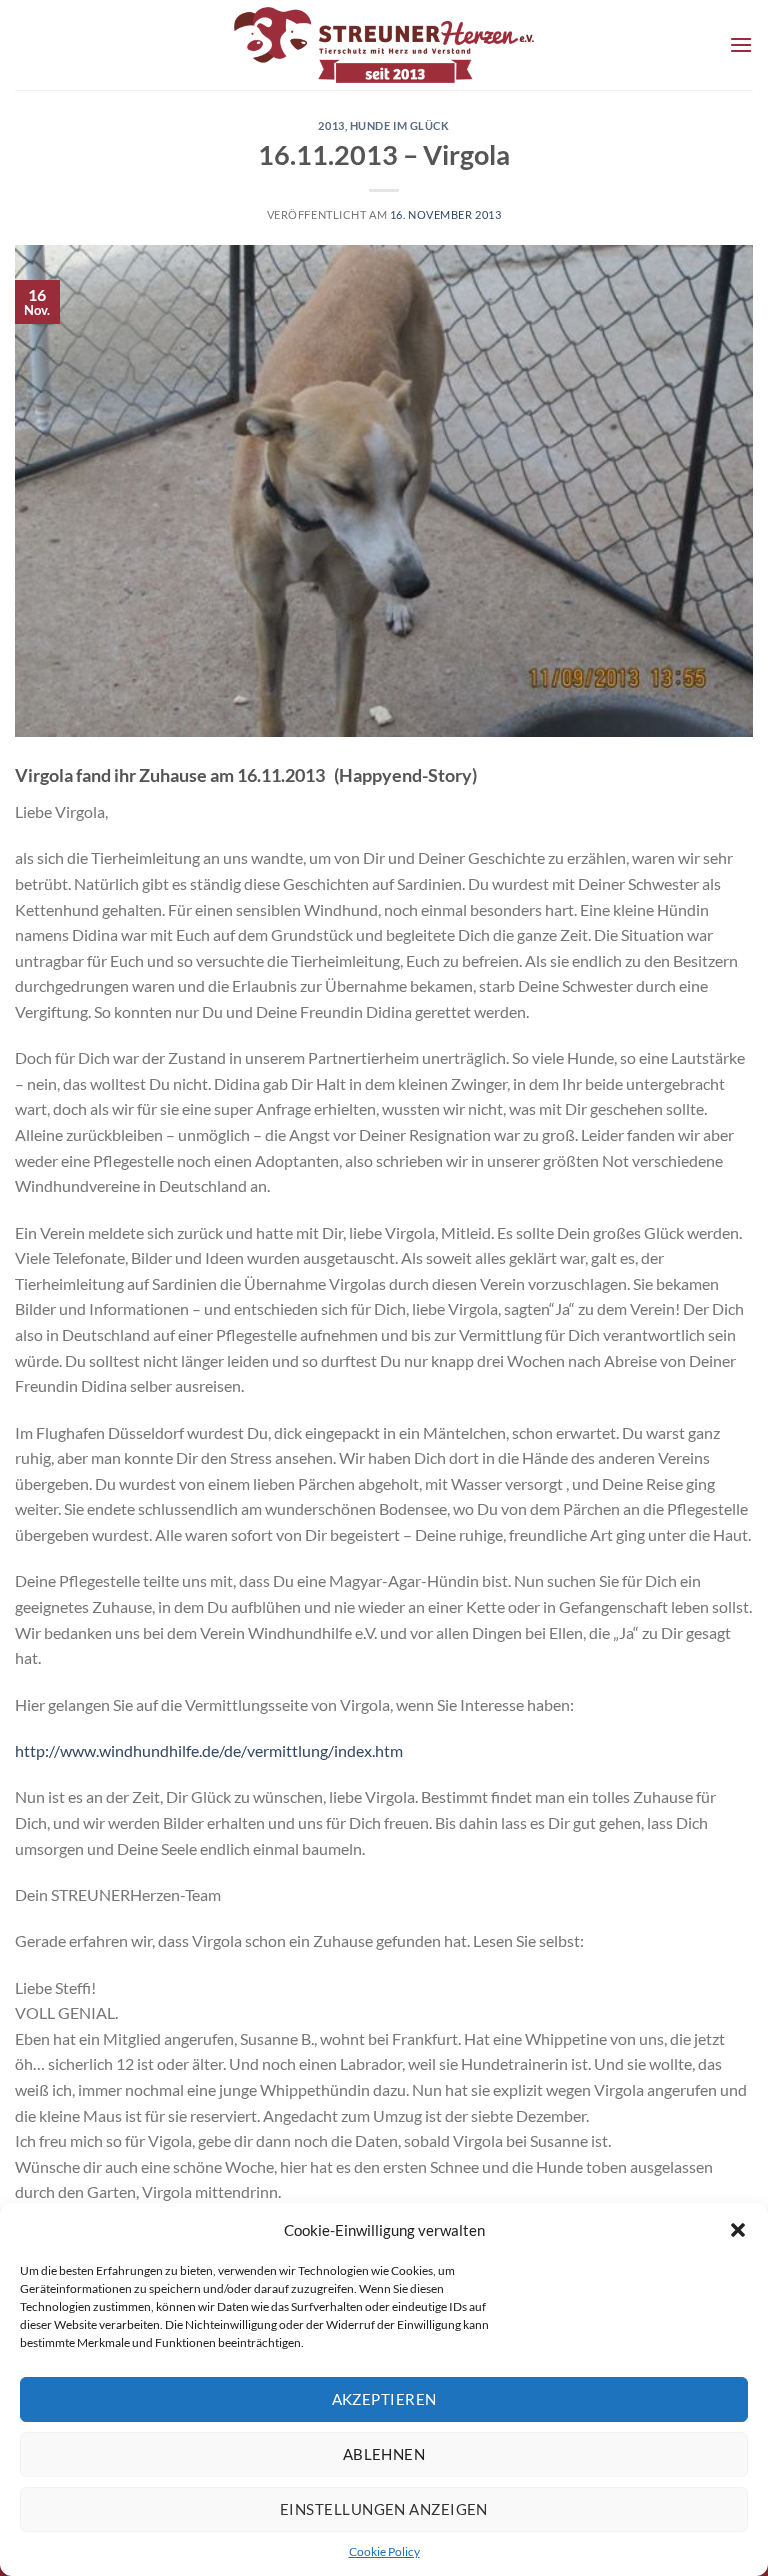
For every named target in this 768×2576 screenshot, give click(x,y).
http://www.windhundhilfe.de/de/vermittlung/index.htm (209, 1750)
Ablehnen (384, 2454)
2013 (331, 125)
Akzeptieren (384, 2399)
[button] (738, 2230)
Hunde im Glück (400, 125)
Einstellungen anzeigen (384, 2509)
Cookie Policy (384, 2551)
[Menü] (741, 44)
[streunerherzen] (384, 45)
